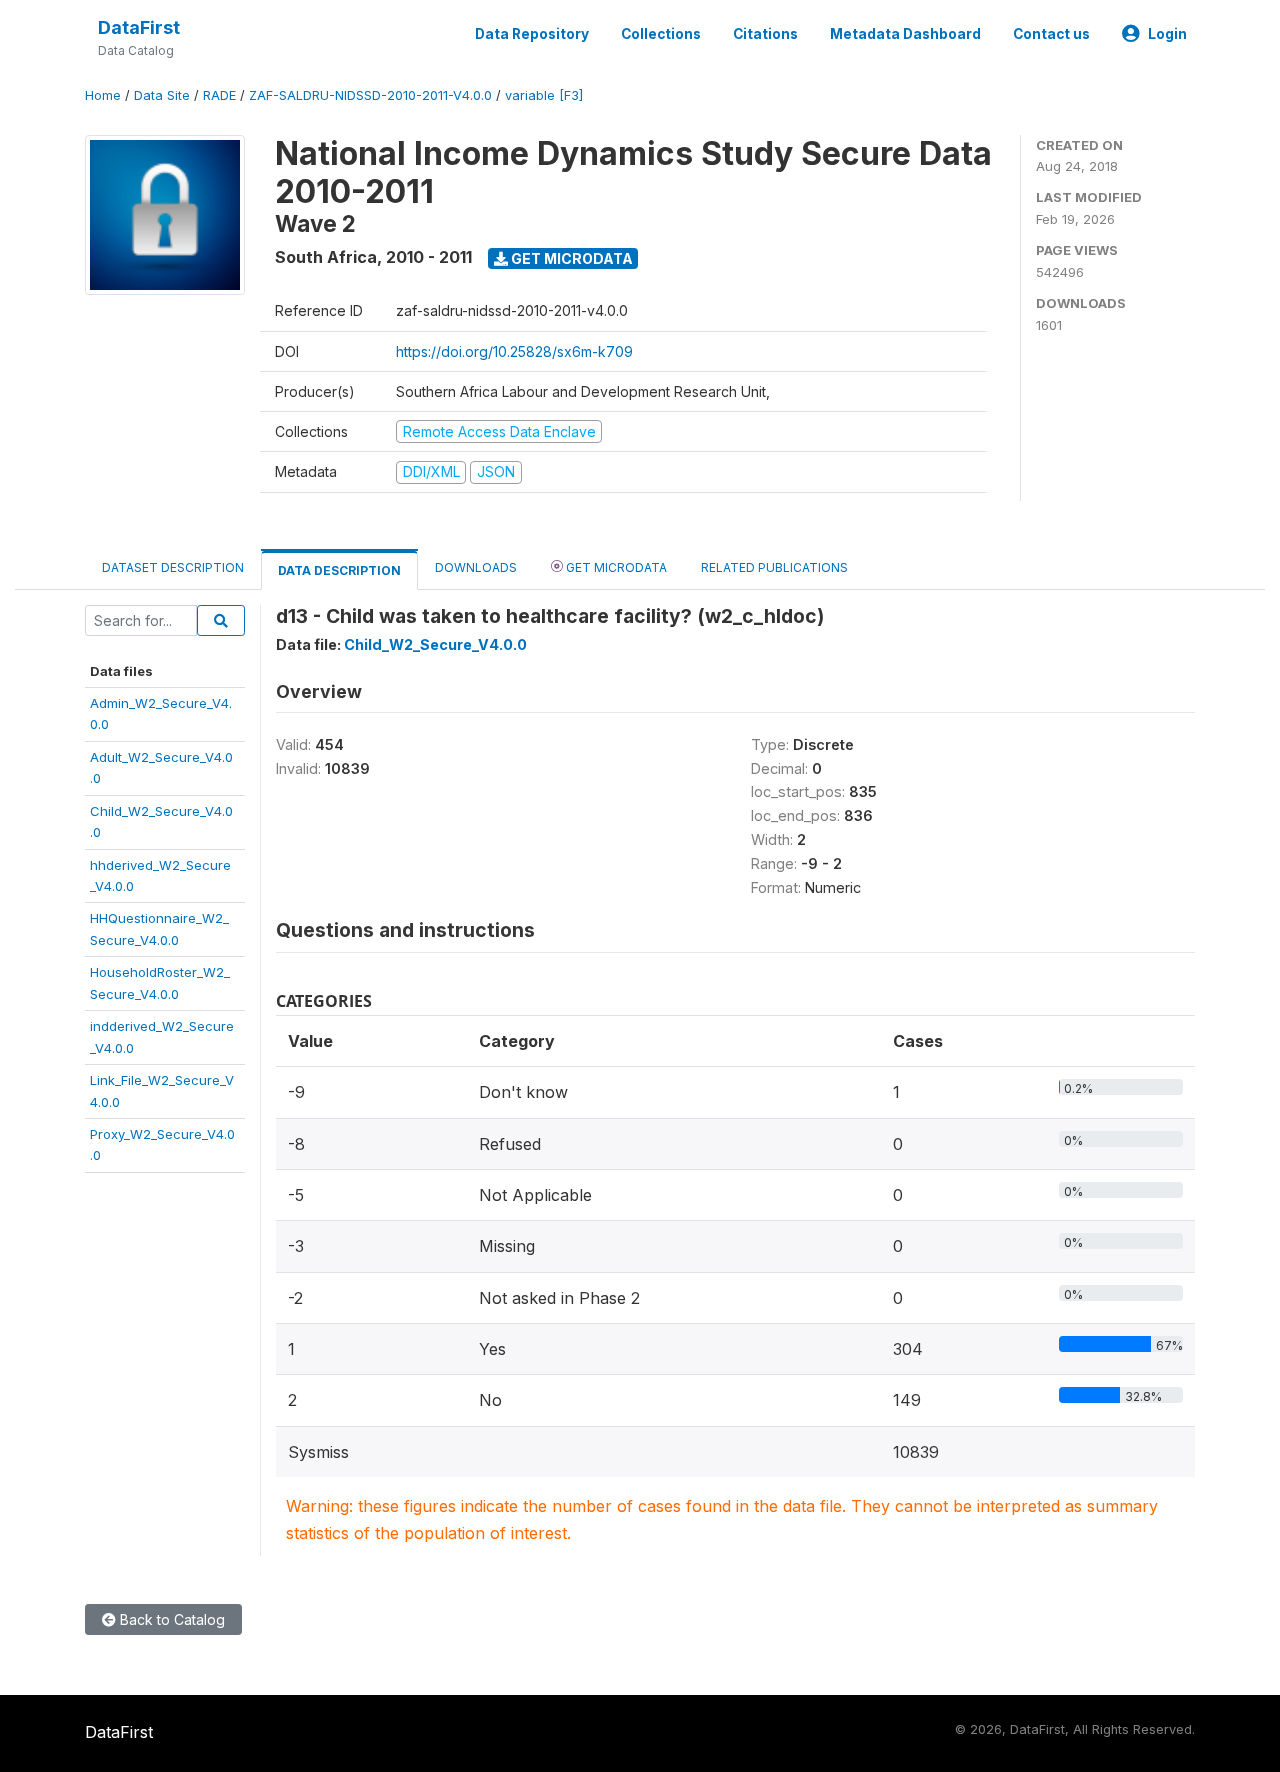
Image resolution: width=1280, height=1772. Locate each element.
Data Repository (532, 34)
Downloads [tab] (476, 567)
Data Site (162, 95)
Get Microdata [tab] (615, 567)
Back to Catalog (170, 1619)
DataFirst (139, 27)
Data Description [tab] (339, 570)
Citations (765, 34)
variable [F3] (544, 95)
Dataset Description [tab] (173, 567)
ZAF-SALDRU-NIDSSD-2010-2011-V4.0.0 (370, 95)
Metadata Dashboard (905, 34)
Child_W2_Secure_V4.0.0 (435, 644)
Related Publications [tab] (774, 567)
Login (1167, 34)
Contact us (1051, 34)
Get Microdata (570, 258)
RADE (219, 95)
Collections (661, 34)
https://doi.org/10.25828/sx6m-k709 (514, 351)
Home (103, 95)
